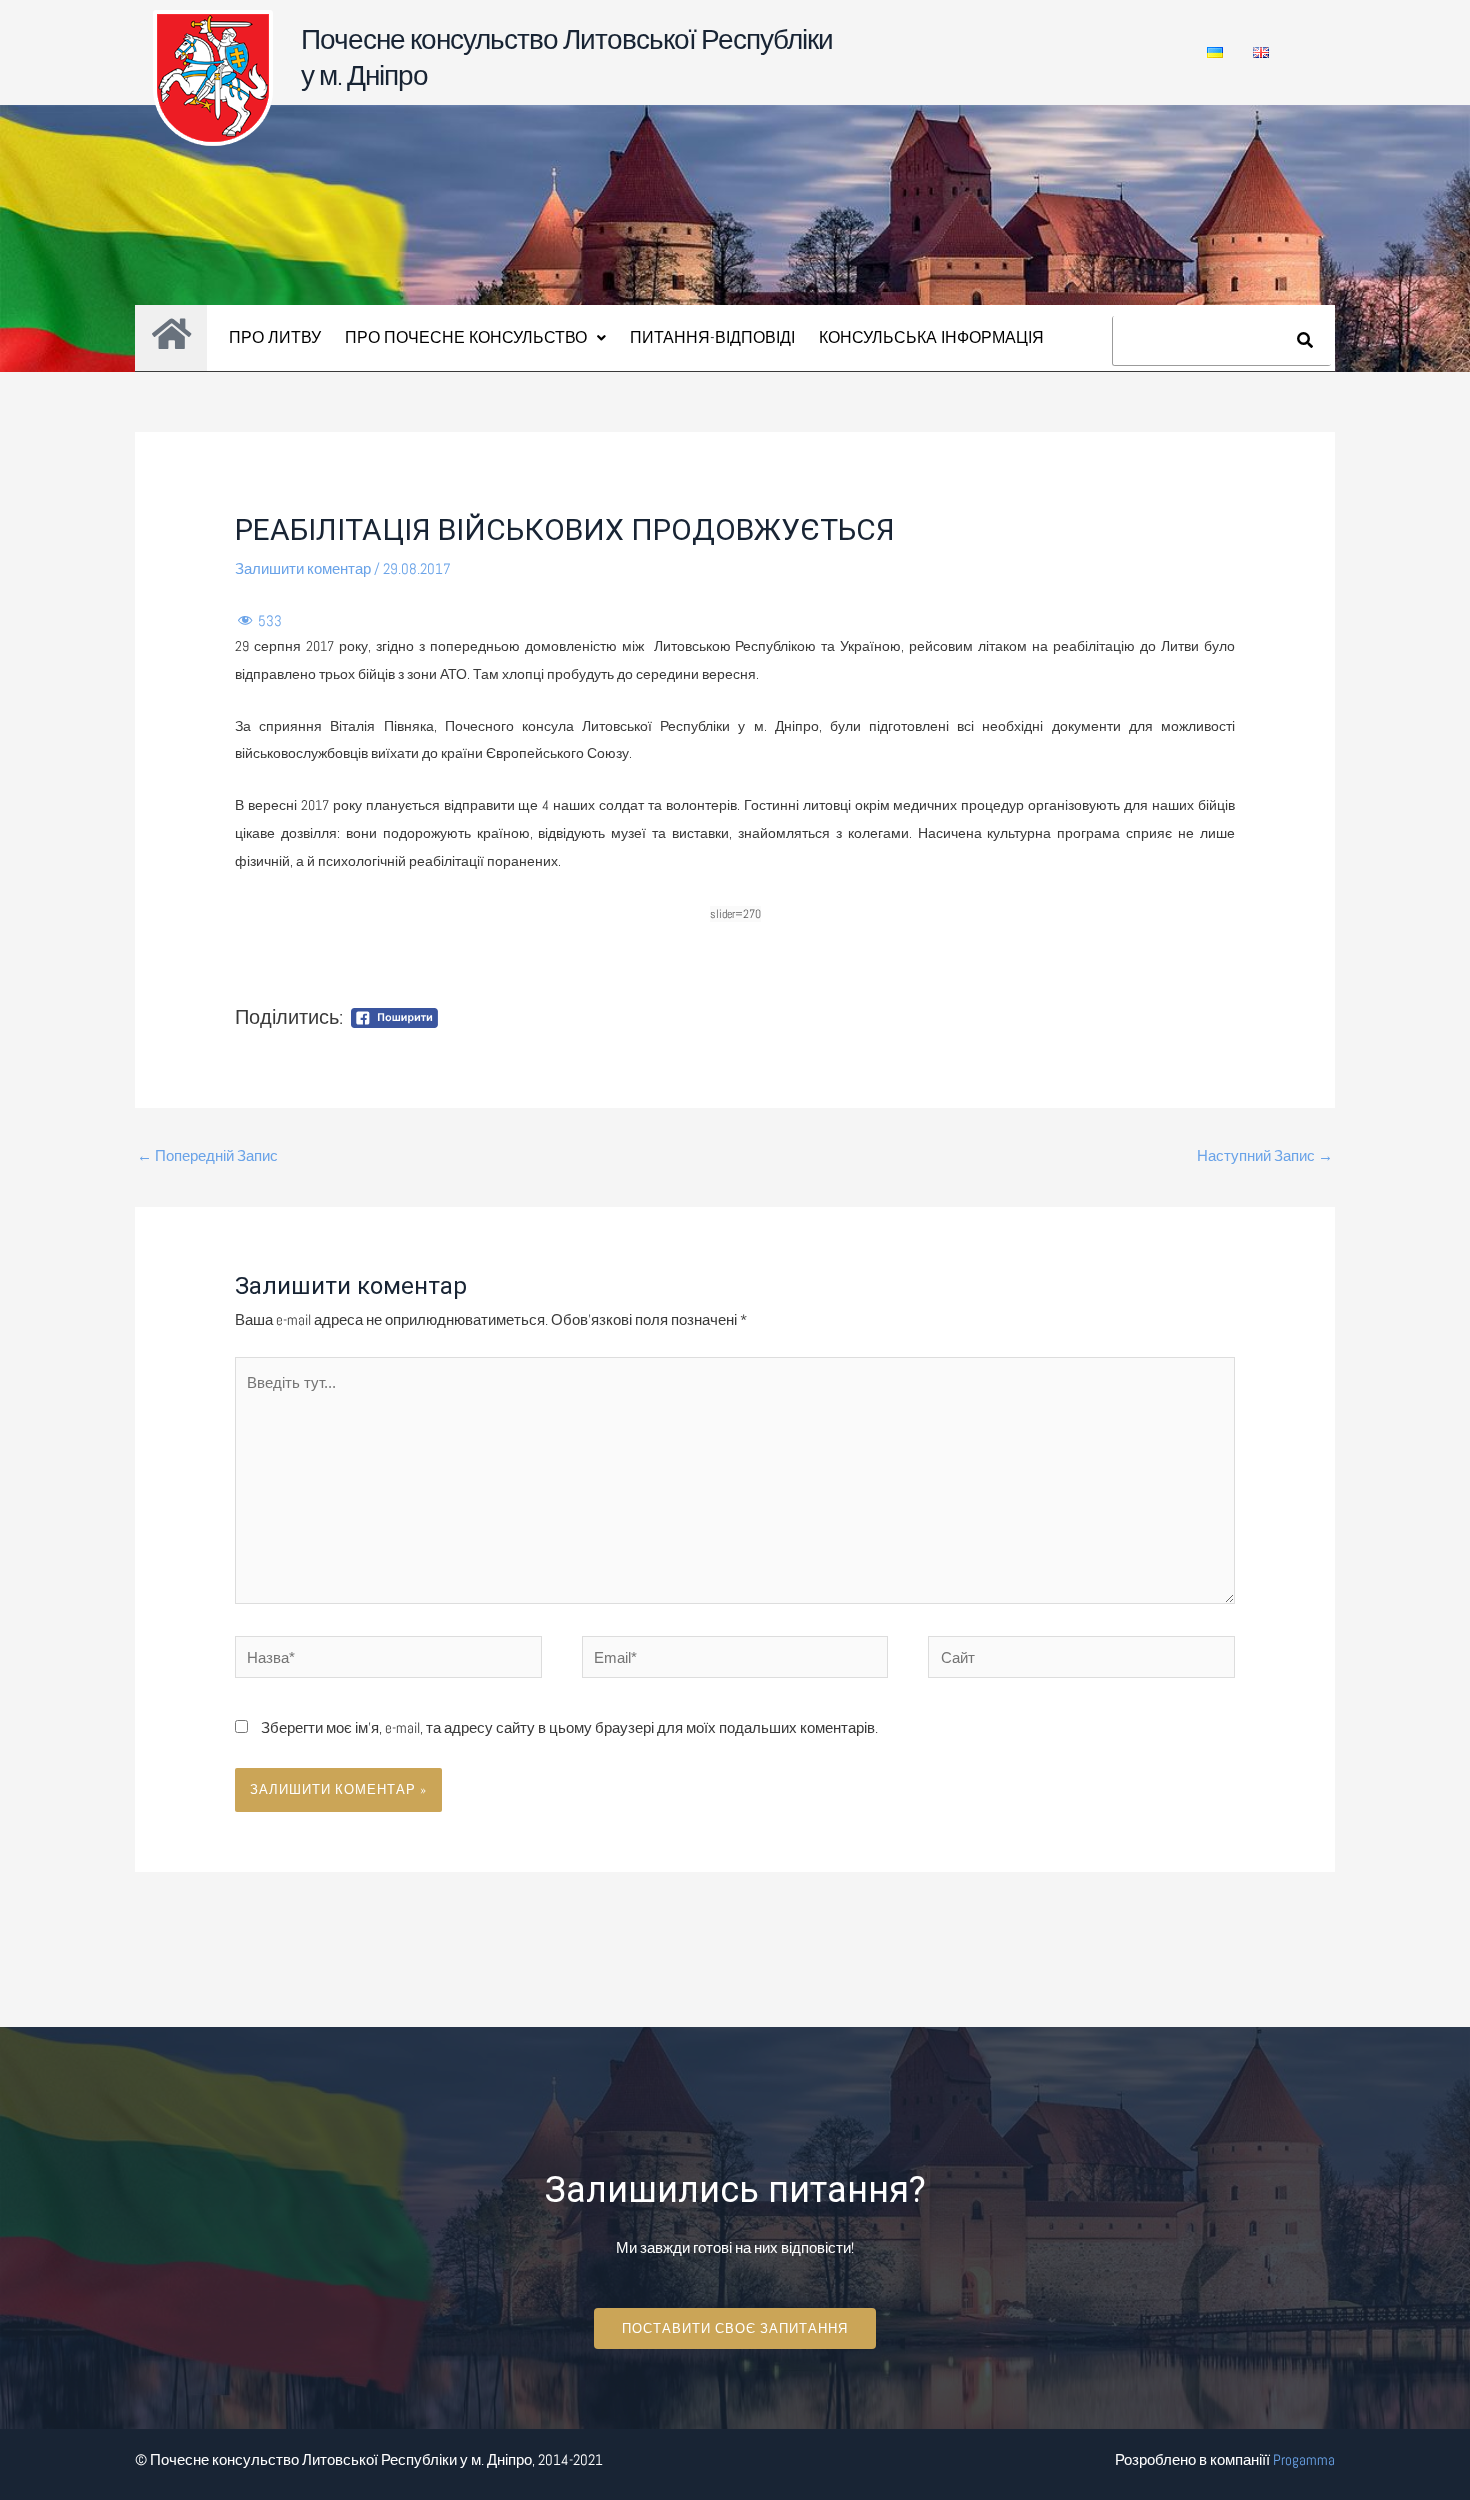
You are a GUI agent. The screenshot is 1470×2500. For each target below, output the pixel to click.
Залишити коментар (303, 568)
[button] (475, 338)
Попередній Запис (207, 1155)
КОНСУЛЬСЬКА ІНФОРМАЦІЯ (931, 337)
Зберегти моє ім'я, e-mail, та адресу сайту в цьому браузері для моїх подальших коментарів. (569, 1727)
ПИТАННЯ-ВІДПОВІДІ (712, 337)
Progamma (1304, 2459)
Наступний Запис (1265, 1155)
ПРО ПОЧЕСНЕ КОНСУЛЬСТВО (466, 337)
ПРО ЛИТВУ (275, 337)
